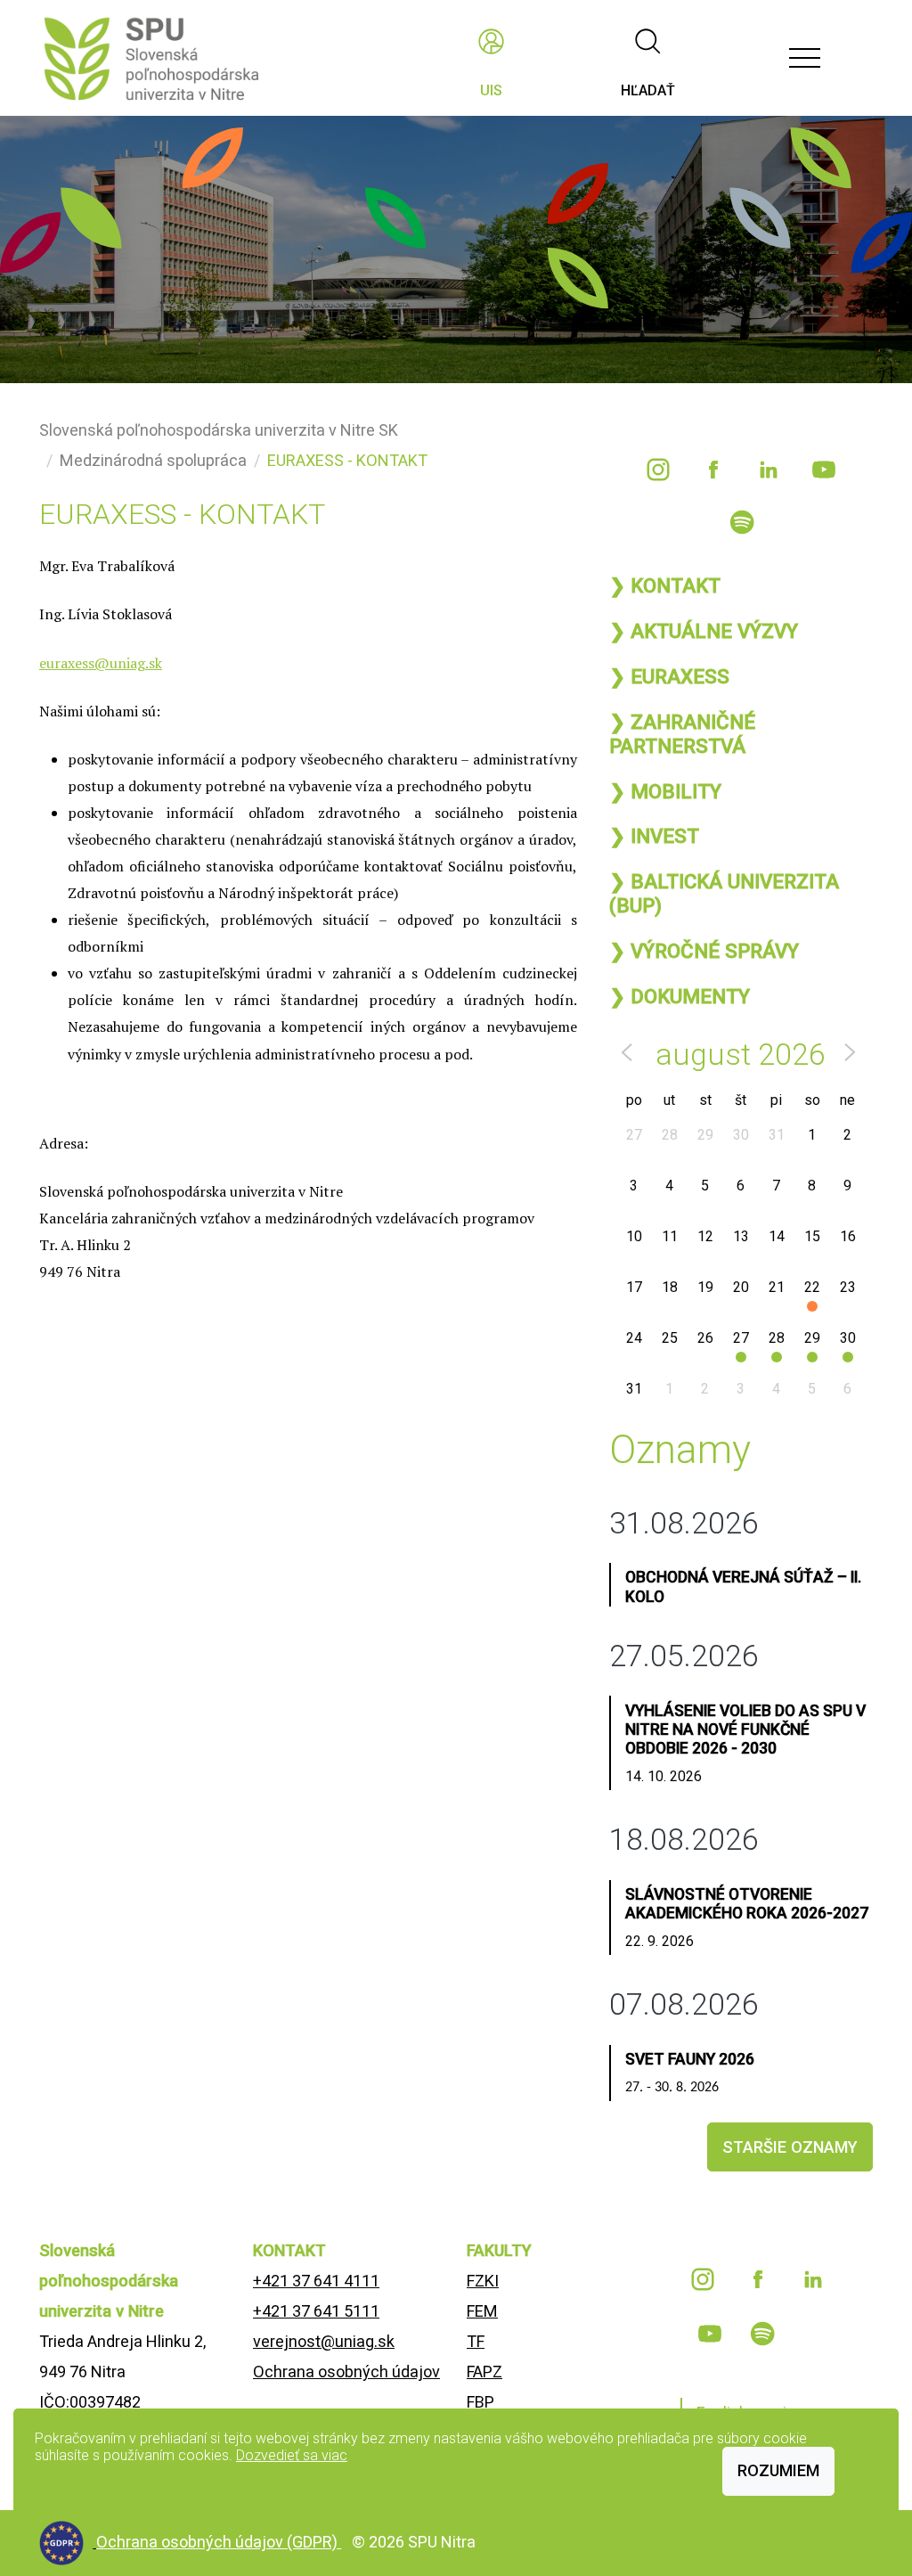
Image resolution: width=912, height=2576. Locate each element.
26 (705, 1338)
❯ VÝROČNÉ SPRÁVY (704, 951)
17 (634, 1287)
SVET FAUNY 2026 (690, 2059)
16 (848, 1236)
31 (777, 1135)
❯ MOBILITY (665, 791)
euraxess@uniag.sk (101, 663)
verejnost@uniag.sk (324, 2341)
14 (777, 1236)
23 (848, 1287)
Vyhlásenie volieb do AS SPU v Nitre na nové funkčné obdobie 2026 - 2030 (745, 1730)
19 (705, 1287)
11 (670, 1236)
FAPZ (484, 2372)
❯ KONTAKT (665, 585)
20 (741, 1287)
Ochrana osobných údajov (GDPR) (219, 2542)
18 (670, 1287)
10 (634, 1236)
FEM (482, 2311)
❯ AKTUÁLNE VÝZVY (704, 631)
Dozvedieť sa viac (292, 2455)
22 (812, 1287)
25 (670, 1338)
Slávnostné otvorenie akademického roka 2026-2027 (747, 1904)
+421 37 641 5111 (316, 2311)
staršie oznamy (790, 2147)
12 (705, 1236)
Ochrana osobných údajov (346, 2372)
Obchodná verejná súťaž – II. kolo (743, 1586)
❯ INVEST (654, 836)
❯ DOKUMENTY (680, 996)
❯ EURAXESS (669, 676)
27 (634, 1135)
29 (705, 1135)
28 (670, 1135)
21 (777, 1287)
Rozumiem (778, 2470)
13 (741, 1236)
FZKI (483, 2281)
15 (812, 1236)
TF (476, 2341)
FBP (480, 2402)
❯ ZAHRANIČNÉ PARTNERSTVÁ (682, 734)
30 (741, 1135)
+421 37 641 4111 (316, 2281)
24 (634, 1338)
